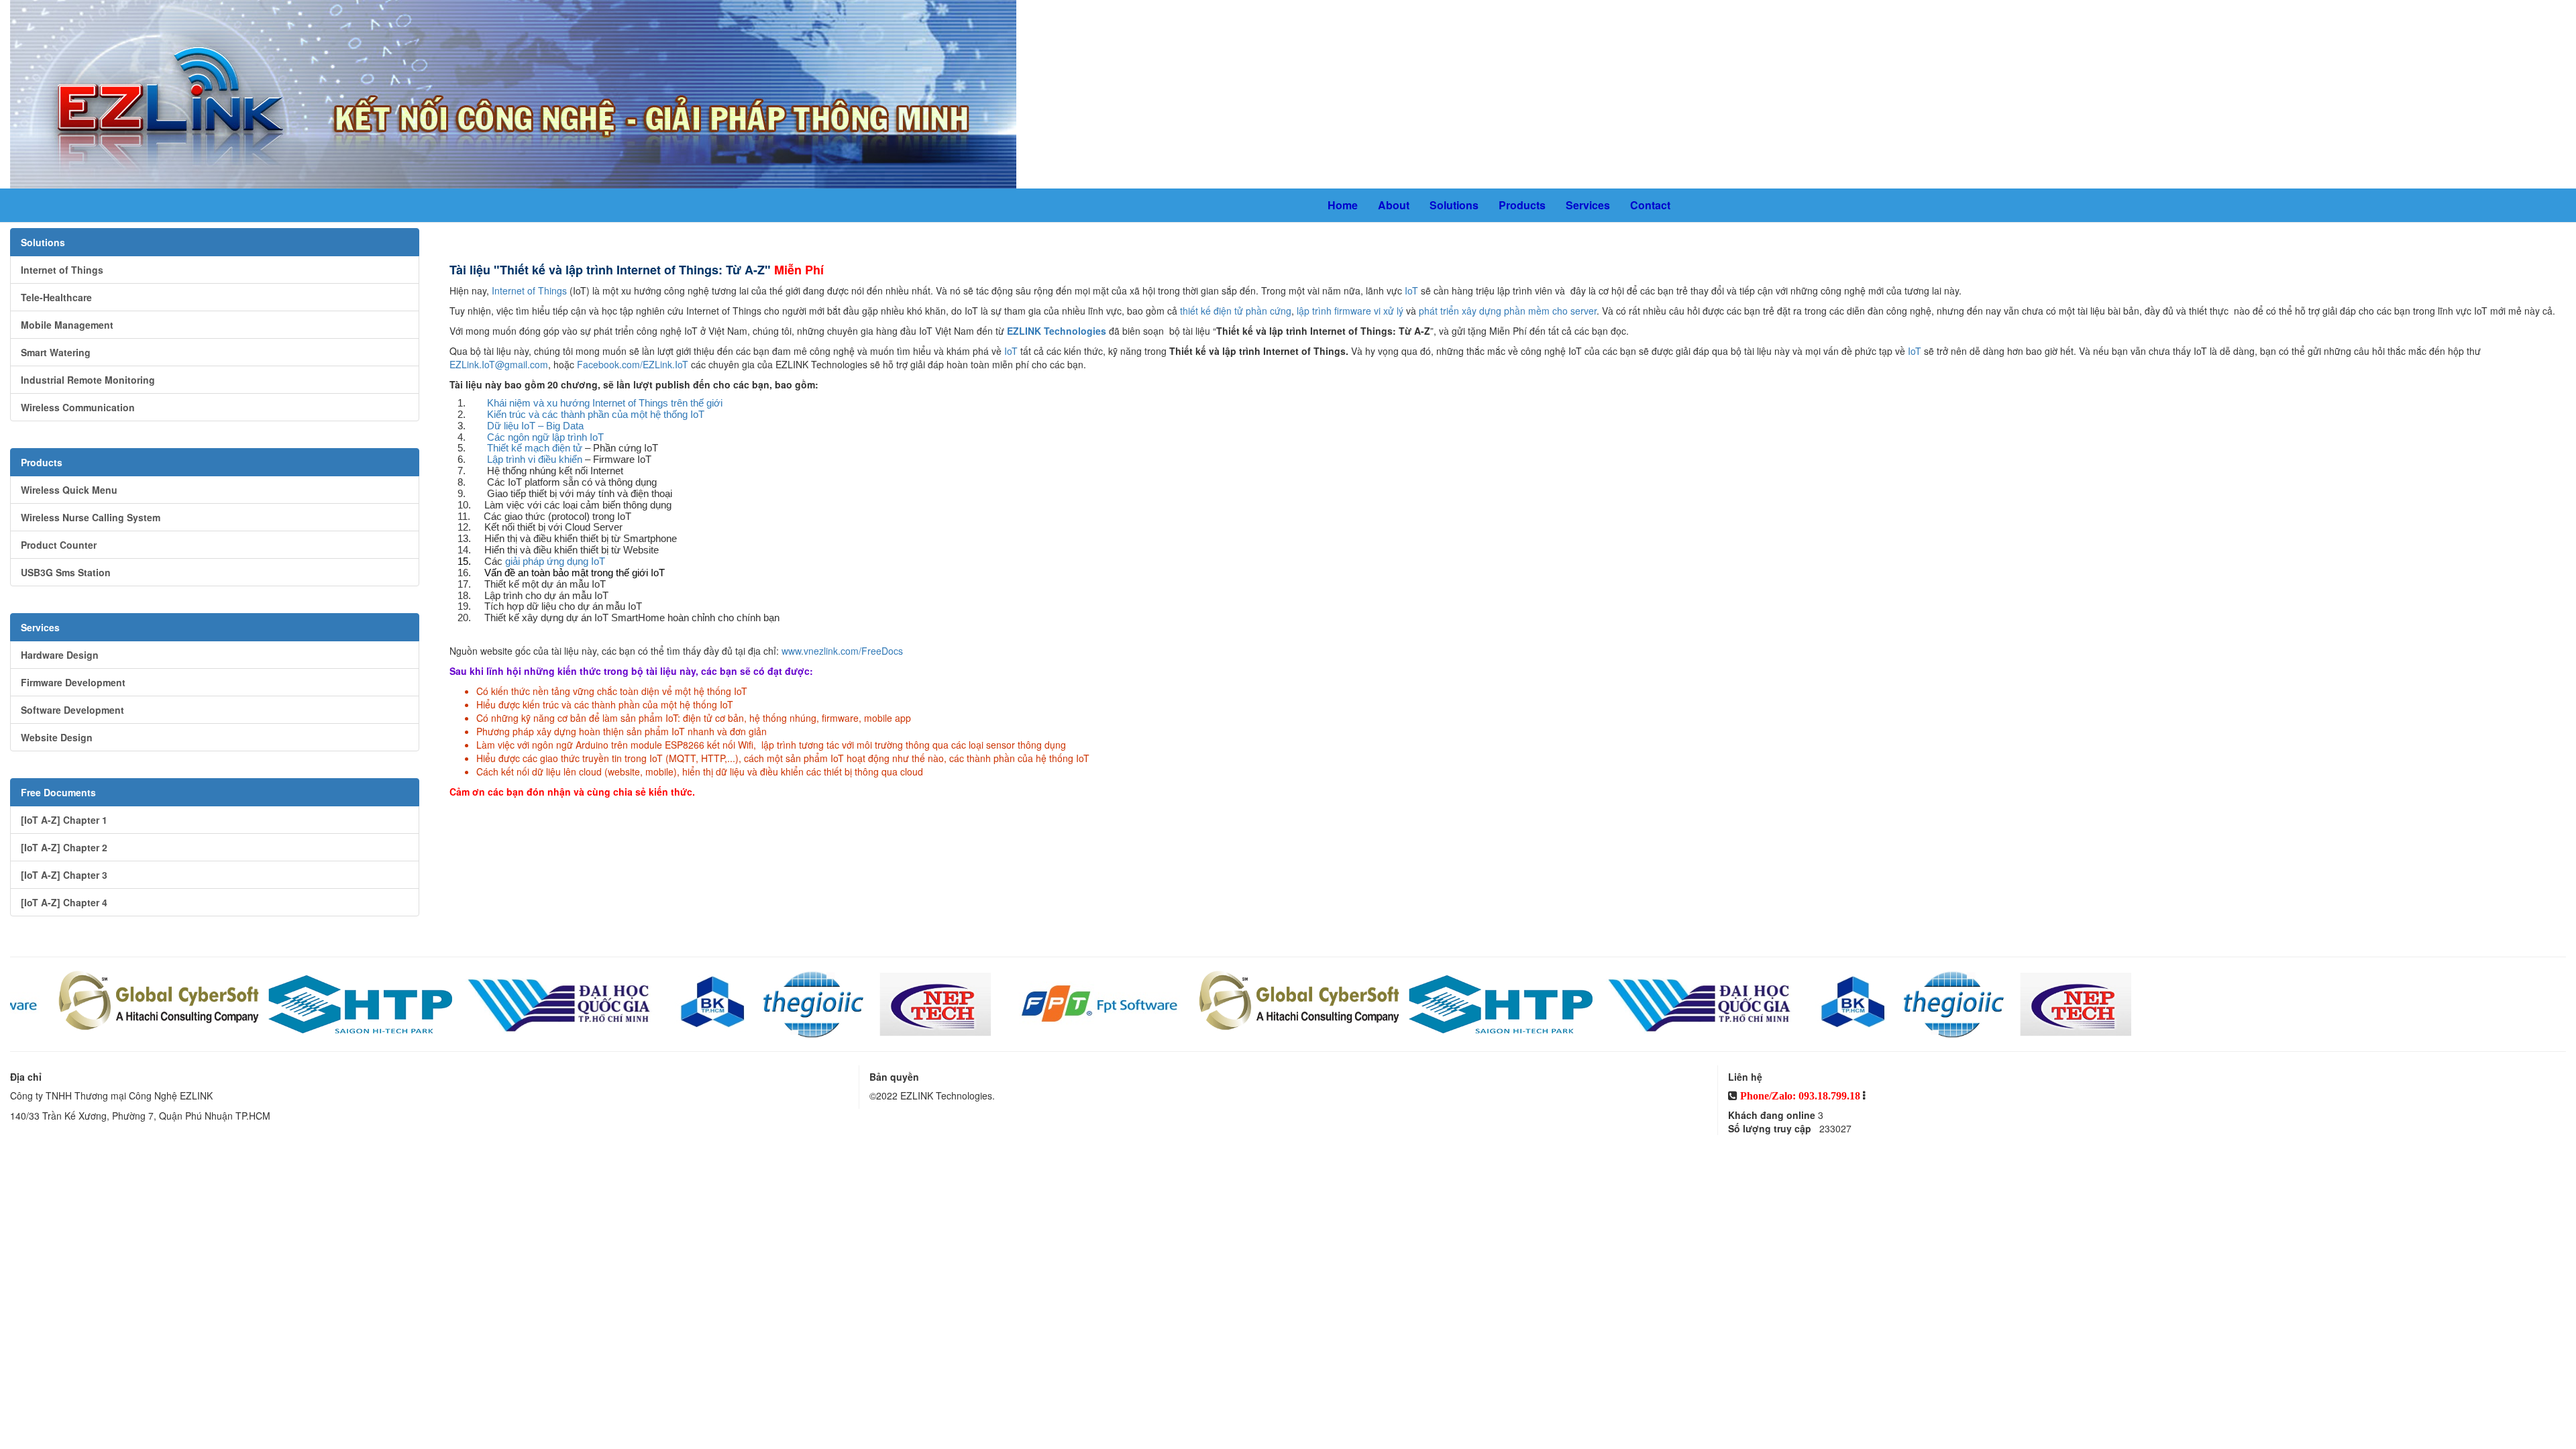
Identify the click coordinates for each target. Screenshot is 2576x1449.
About (1394, 205)
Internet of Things (529, 290)
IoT (1411, 290)
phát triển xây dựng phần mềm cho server (1508, 311)
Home (1343, 205)
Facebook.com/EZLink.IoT (633, 364)
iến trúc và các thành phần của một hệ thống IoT (596, 415)
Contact (1650, 205)
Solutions (1454, 205)
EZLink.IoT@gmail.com (499, 364)
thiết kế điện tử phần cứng (1236, 311)
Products (1522, 205)
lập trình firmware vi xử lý (1350, 311)
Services (1588, 205)
